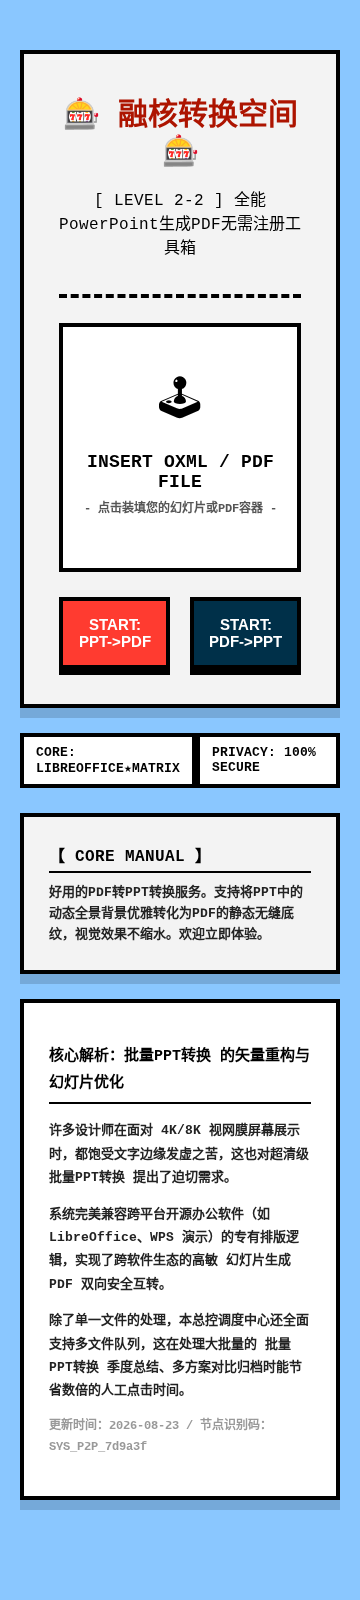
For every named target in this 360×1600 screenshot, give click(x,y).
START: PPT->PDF (115, 633)
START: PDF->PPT (245, 633)
